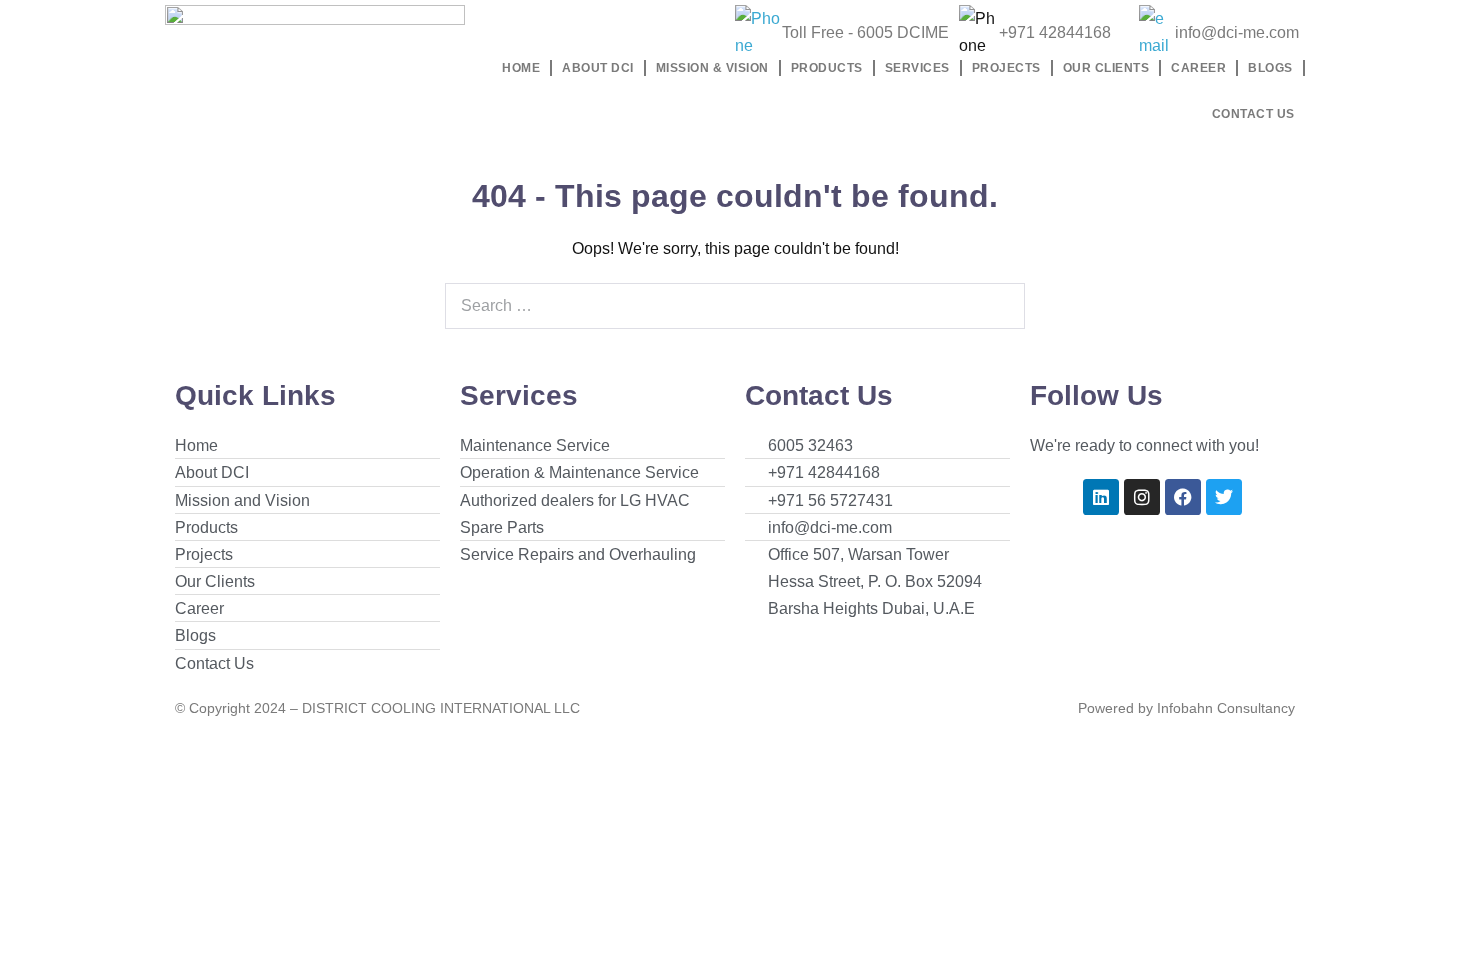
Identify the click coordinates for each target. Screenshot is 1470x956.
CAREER (1198, 68)
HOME (521, 68)
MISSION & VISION (712, 68)
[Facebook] (1183, 497)
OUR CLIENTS (1106, 68)
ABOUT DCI (598, 68)
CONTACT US (1253, 114)
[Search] (999, 306)
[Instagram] (1142, 497)
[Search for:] (735, 305)
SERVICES (917, 68)
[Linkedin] (1101, 497)
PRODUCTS (827, 68)
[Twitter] (1224, 497)
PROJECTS (1006, 68)
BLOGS (1270, 68)
